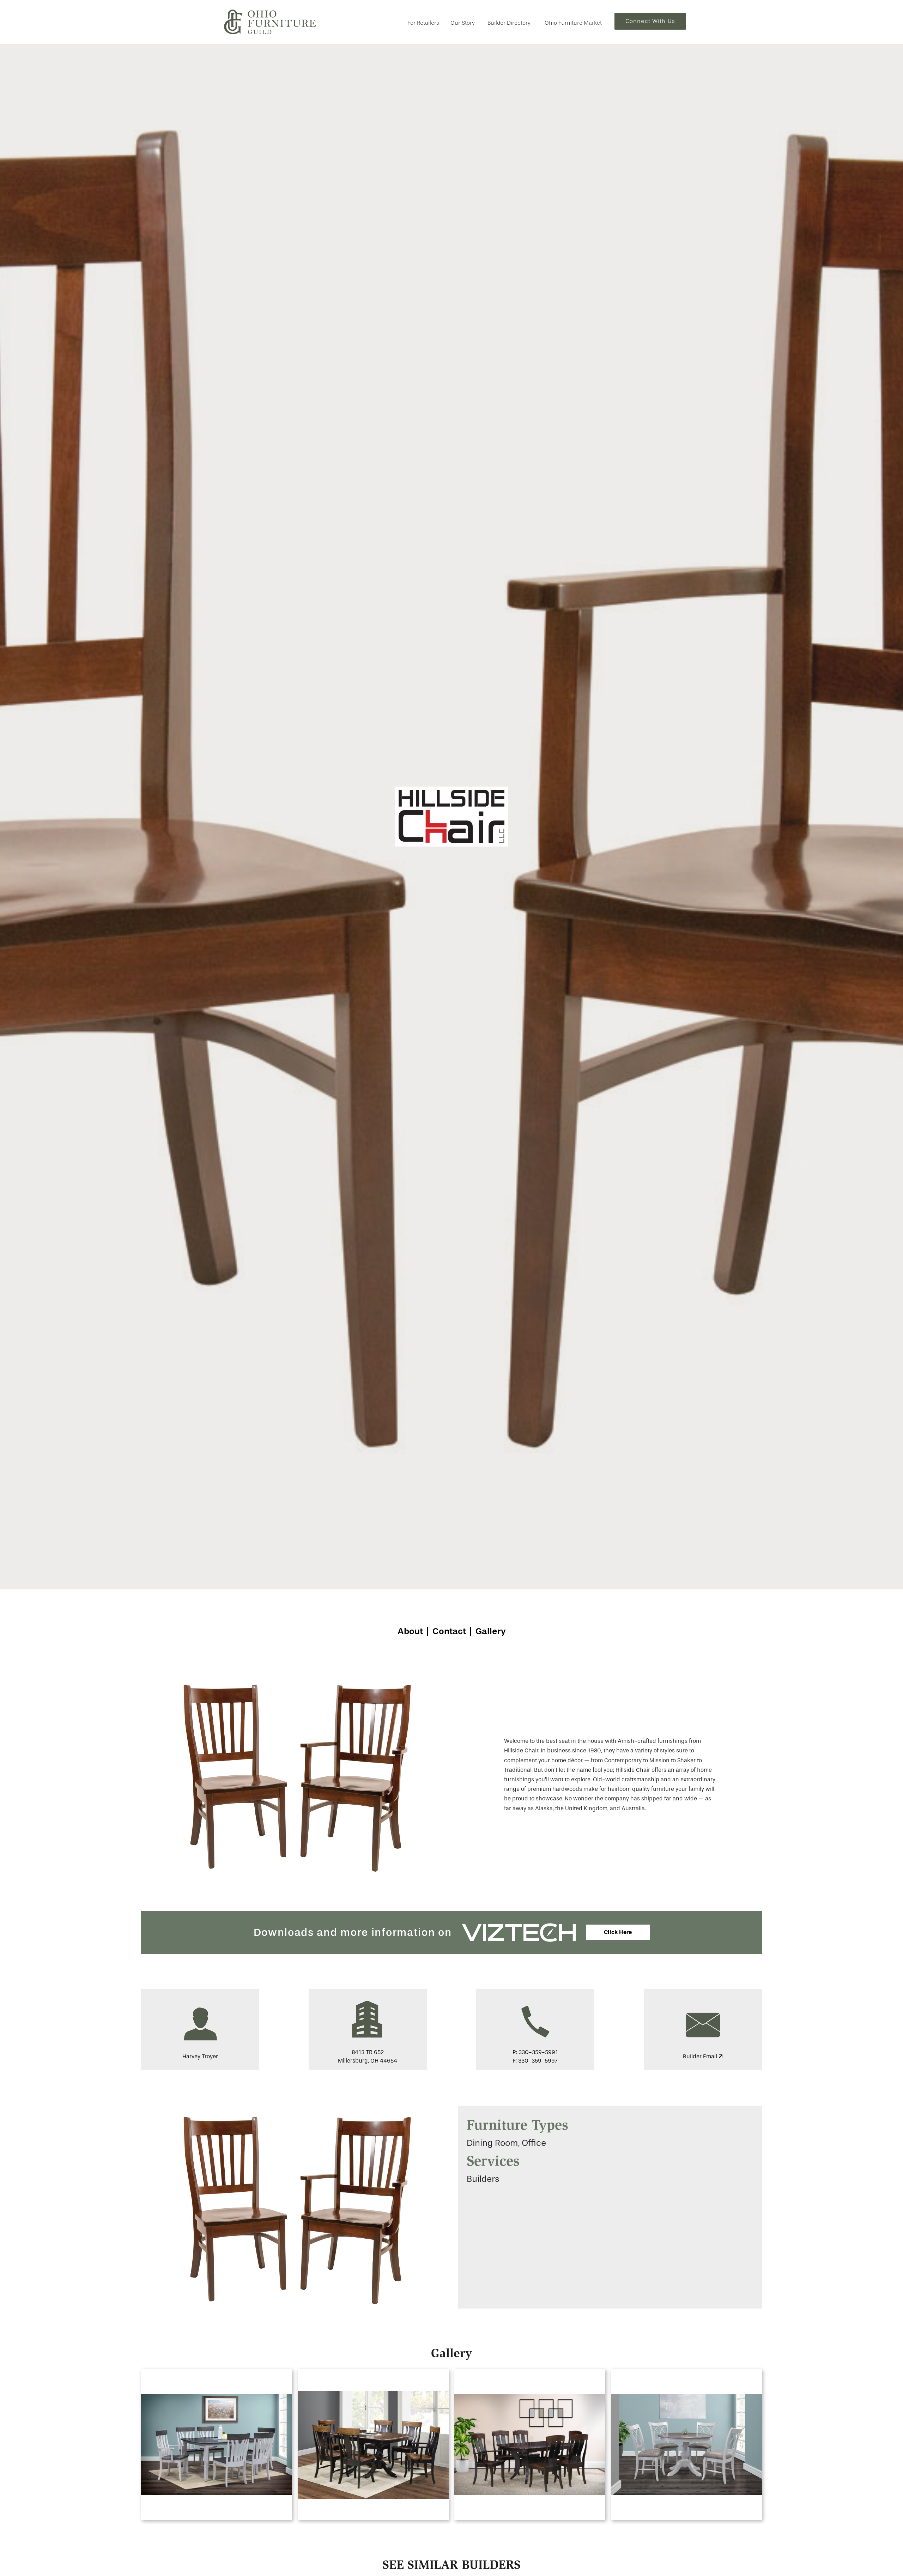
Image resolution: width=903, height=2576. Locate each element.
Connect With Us (650, 21)
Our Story (463, 23)
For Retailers (423, 23)
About (410, 1631)
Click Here (618, 1932)
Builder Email (701, 2056)
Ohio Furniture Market (573, 23)
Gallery (491, 1631)
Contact (449, 1631)
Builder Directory (509, 23)
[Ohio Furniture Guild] (270, 22)
